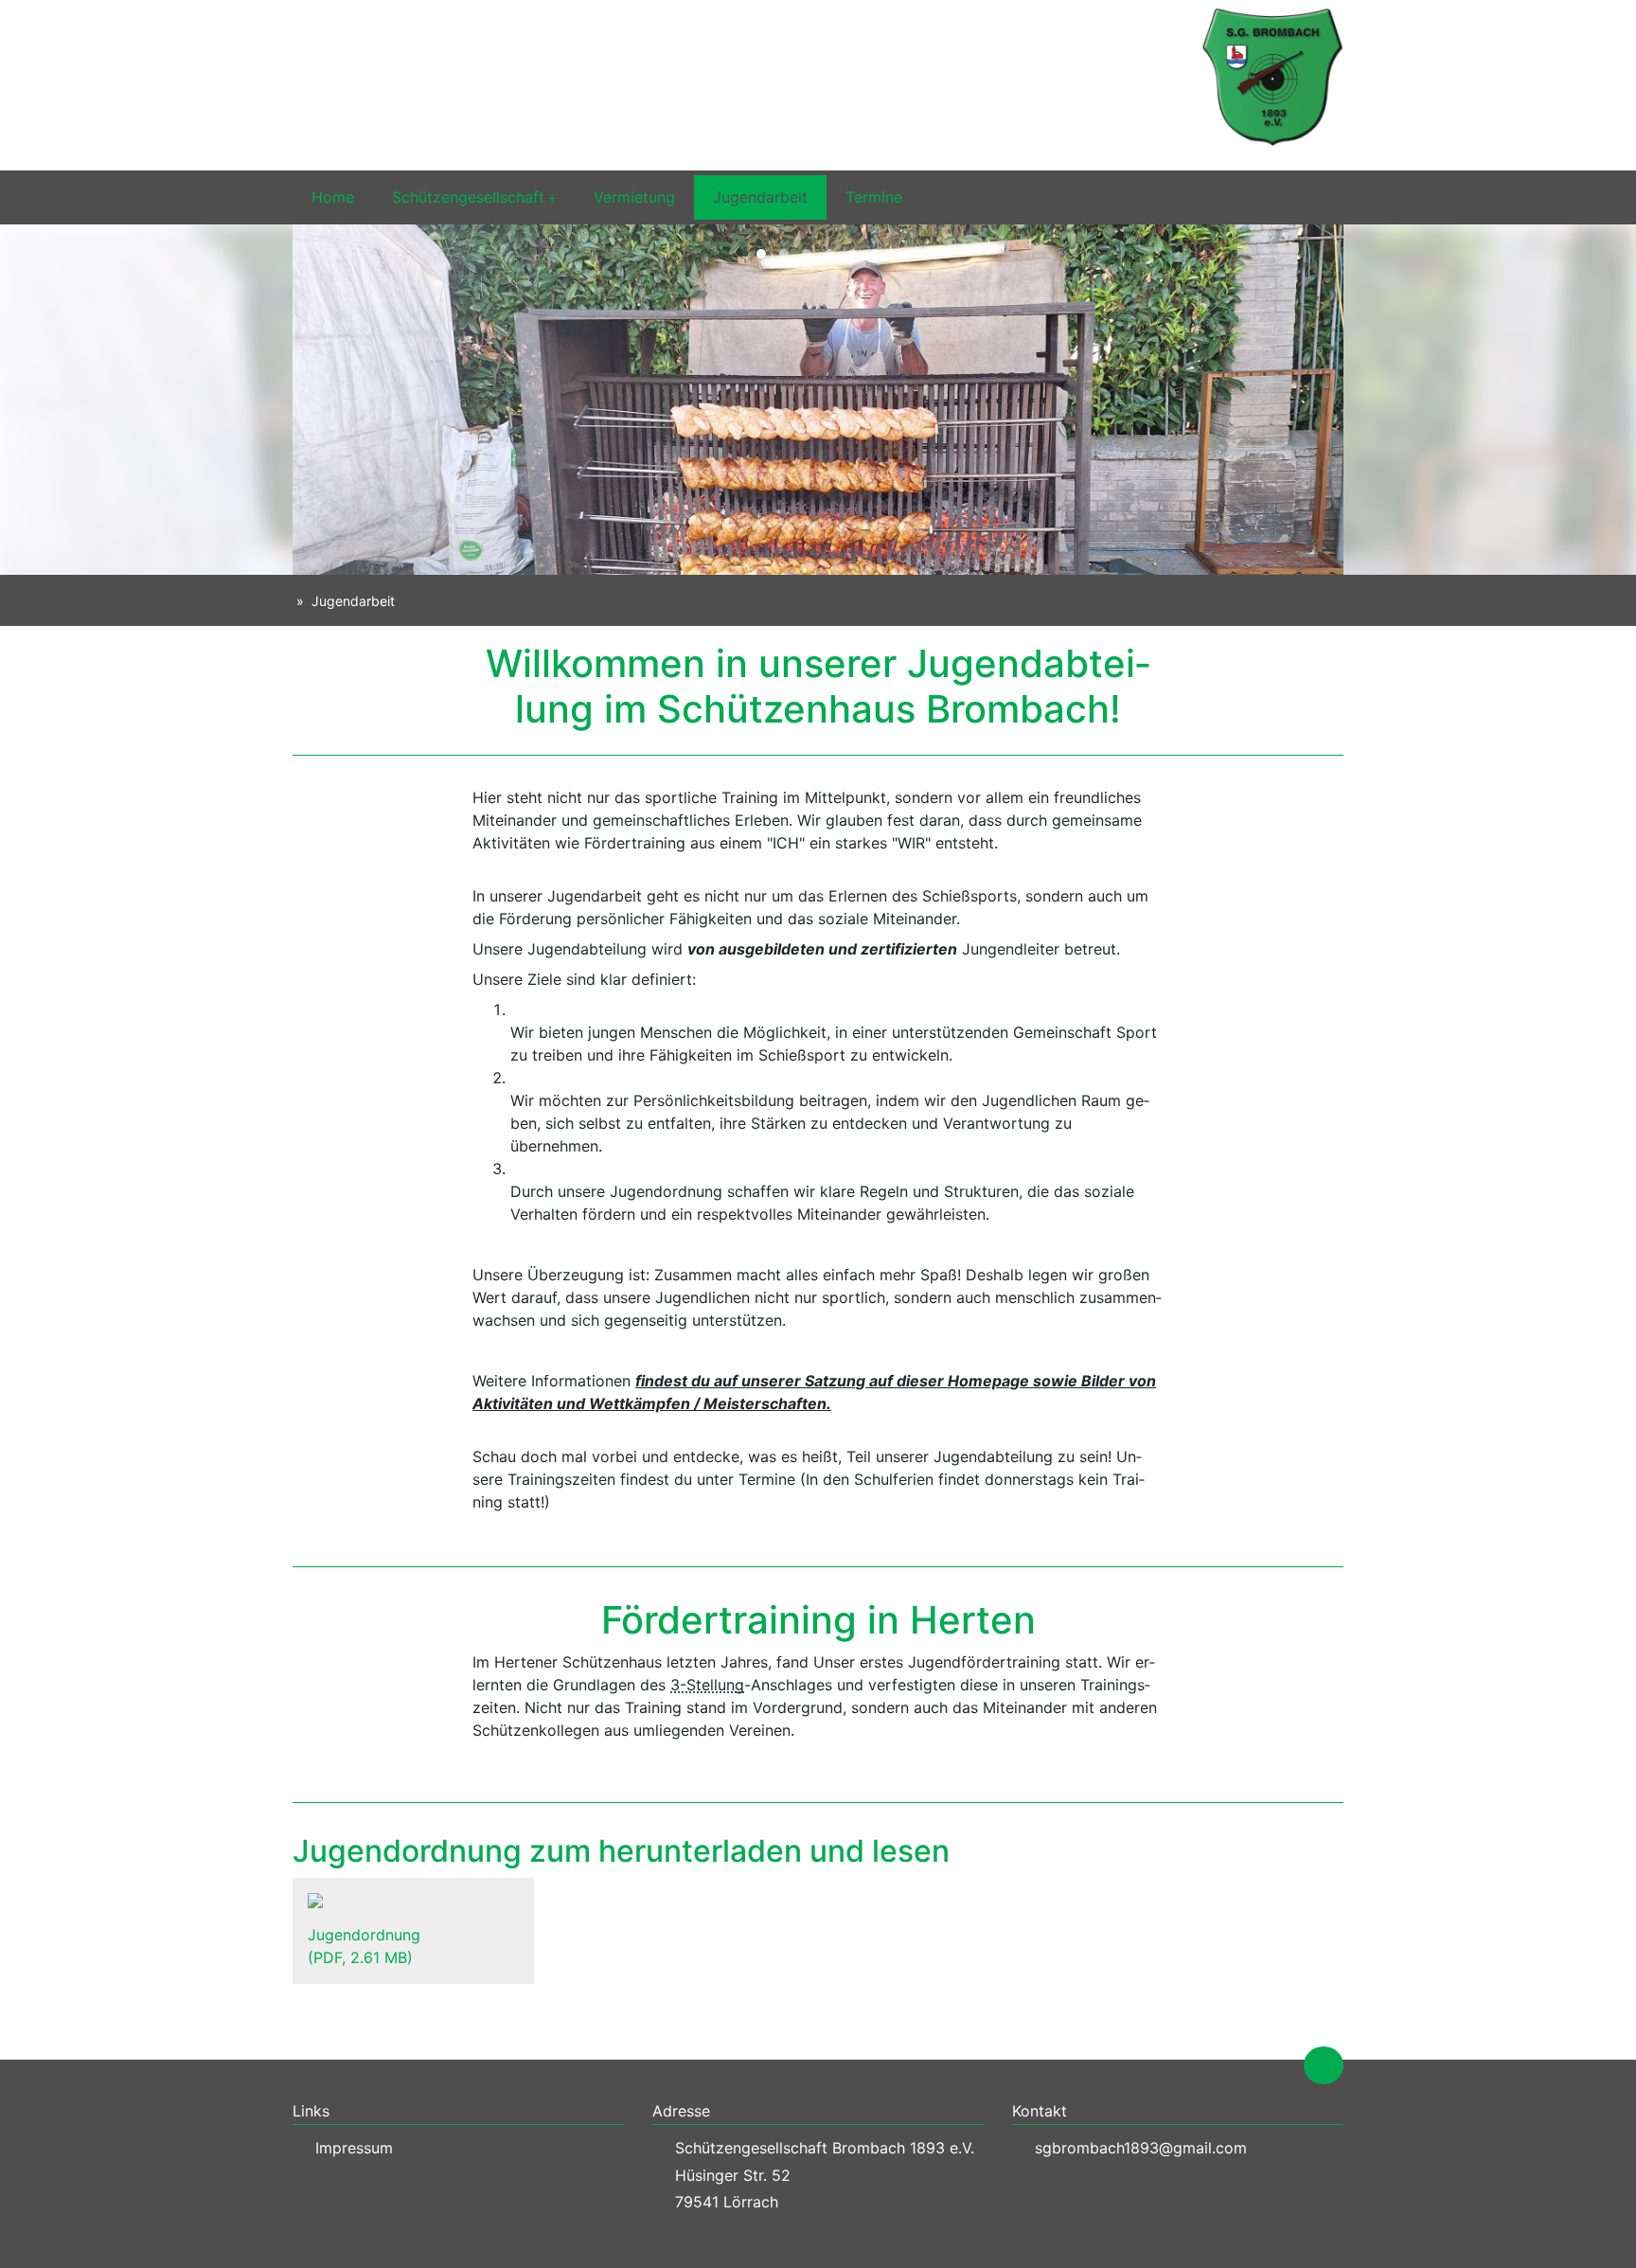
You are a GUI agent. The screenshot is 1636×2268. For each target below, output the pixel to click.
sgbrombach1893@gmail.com (1141, 2148)
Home (333, 197)
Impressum (354, 2148)
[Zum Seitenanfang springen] (1324, 2065)
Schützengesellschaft (468, 197)
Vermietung (634, 197)
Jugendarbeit (760, 197)
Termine (874, 197)
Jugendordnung (364, 1946)
